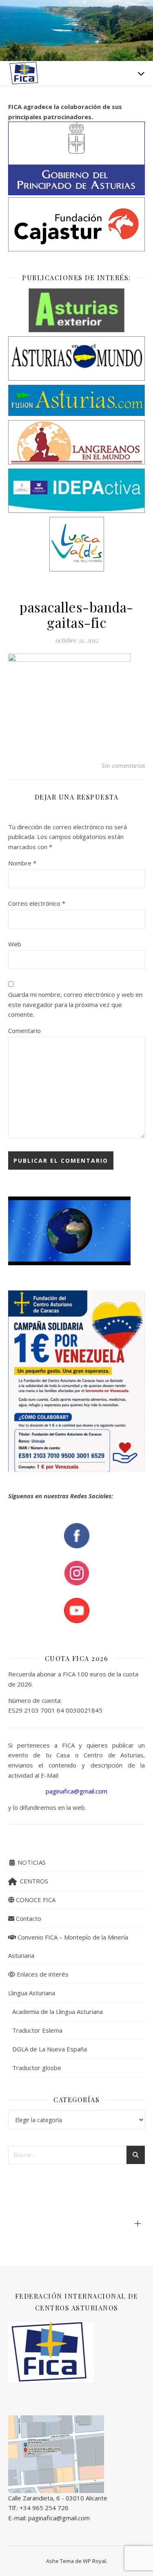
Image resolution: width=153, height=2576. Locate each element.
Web (15, 944)
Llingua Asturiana (32, 1993)
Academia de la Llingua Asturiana (58, 2012)
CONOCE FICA (35, 1900)
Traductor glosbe (37, 2068)
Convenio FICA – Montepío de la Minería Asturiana (68, 1946)
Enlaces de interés (42, 1974)
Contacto (28, 1918)
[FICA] (24, 73)
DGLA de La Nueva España (50, 2049)
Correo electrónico (37, 903)
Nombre (22, 863)
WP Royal (94, 2561)
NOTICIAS (31, 1862)
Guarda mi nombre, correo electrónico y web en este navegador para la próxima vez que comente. (75, 1004)
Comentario (24, 1031)
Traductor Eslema (37, 2030)
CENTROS (32, 1881)
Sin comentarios (123, 765)
